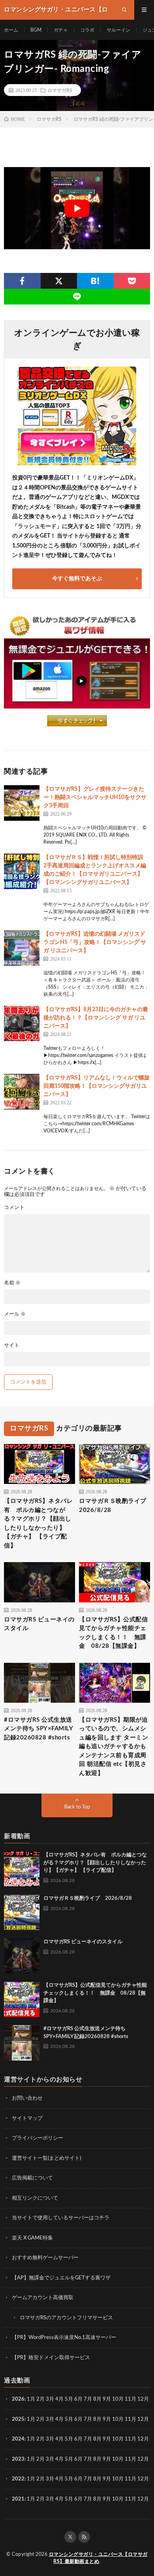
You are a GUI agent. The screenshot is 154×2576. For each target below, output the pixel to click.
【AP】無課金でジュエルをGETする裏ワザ (61, 2278)
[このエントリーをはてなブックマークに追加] (95, 281)
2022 (18, 2479)
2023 (18, 2459)
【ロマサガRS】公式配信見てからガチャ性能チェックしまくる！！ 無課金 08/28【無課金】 (113, 1633)
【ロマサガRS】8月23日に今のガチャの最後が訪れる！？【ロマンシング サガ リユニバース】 (96, 1018)
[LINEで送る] (77, 297)
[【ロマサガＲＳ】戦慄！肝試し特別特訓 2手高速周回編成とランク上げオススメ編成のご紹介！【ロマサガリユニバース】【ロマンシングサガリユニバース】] (22, 871)
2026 (18, 2399)
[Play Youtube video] (77, 208)
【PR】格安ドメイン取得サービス (51, 2358)
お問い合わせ (27, 2098)
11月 (131, 2419)
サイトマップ (27, 2118)
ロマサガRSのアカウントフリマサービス (66, 2318)
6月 (78, 2399)
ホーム (11, 30)
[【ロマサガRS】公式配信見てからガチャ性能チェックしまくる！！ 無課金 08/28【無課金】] (22, 1999)
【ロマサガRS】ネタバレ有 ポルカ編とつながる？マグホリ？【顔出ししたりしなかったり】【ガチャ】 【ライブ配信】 (38, 1523)
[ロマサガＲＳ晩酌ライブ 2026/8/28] (22, 1912)
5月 (69, 2399)
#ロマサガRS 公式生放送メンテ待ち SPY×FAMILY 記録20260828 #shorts (38, 1729)
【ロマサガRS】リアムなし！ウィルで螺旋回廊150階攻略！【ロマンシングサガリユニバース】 (97, 1086)
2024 (18, 2439)
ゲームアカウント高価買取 (43, 2298)
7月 (88, 2399)
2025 (18, 2419)
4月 (59, 2399)
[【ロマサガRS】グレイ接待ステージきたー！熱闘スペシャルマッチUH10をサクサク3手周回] (22, 803)
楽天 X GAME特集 (32, 2238)
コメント (14, 1208)
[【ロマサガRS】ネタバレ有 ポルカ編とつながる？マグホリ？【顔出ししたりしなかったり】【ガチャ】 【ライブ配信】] (22, 1869)
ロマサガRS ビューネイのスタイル (39, 1624)
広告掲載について (32, 2178)
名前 (12, 1283)
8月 (97, 2399)
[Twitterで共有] (59, 281)
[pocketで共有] (132, 281)
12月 (143, 2419)
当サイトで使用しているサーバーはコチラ (61, 2218)
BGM (36, 30)
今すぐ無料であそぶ (77, 579)
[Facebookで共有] (22, 281)
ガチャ (61, 30)
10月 (118, 2419)
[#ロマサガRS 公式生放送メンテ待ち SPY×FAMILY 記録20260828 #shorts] (22, 2043)
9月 (107, 2419)
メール (15, 1314)
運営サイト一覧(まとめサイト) (46, 2158)
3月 (50, 2399)
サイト (12, 1345)
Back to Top (77, 1807)
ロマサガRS (60, 90)
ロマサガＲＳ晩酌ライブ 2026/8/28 (115, 1506)
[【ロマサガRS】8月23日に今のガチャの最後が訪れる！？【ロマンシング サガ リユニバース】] (22, 1023)
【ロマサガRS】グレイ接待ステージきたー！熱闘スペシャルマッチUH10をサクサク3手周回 (95, 797)
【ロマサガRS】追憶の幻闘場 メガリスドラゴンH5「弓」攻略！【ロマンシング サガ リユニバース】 (95, 942)
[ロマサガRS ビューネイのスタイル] (22, 1956)
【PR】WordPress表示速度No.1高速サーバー (64, 2338)
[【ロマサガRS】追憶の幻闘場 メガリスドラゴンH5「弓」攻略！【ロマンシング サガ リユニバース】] (22, 948)
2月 (40, 2399)
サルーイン (118, 30)
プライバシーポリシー (38, 2138)
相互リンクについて (35, 2198)
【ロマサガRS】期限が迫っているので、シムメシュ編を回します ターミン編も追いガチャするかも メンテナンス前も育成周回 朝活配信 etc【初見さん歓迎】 (114, 1747)
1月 (31, 2399)
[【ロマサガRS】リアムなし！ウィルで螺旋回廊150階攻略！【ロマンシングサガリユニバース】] (22, 1092)
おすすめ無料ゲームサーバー (45, 2258)
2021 (18, 2499)
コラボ (87, 30)
